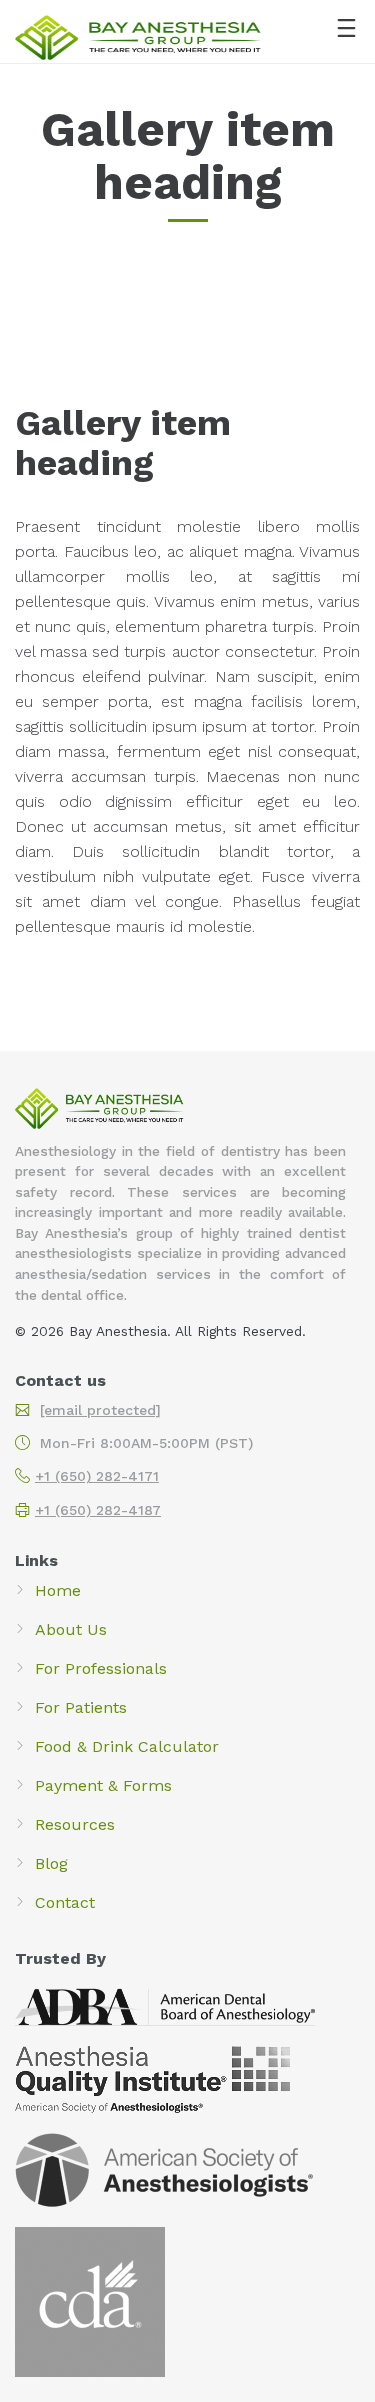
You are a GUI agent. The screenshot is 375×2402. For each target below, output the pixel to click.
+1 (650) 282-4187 (98, 1510)
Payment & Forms (103, 1785)
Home (58, 1590)
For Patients (81, 1707)
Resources (75, 1824)
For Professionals (101, 1668)
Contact (65, 1902)
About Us (71, 1629)
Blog (51, 1863)
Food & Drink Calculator (127, 1746)
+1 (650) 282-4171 (97, 1476)
